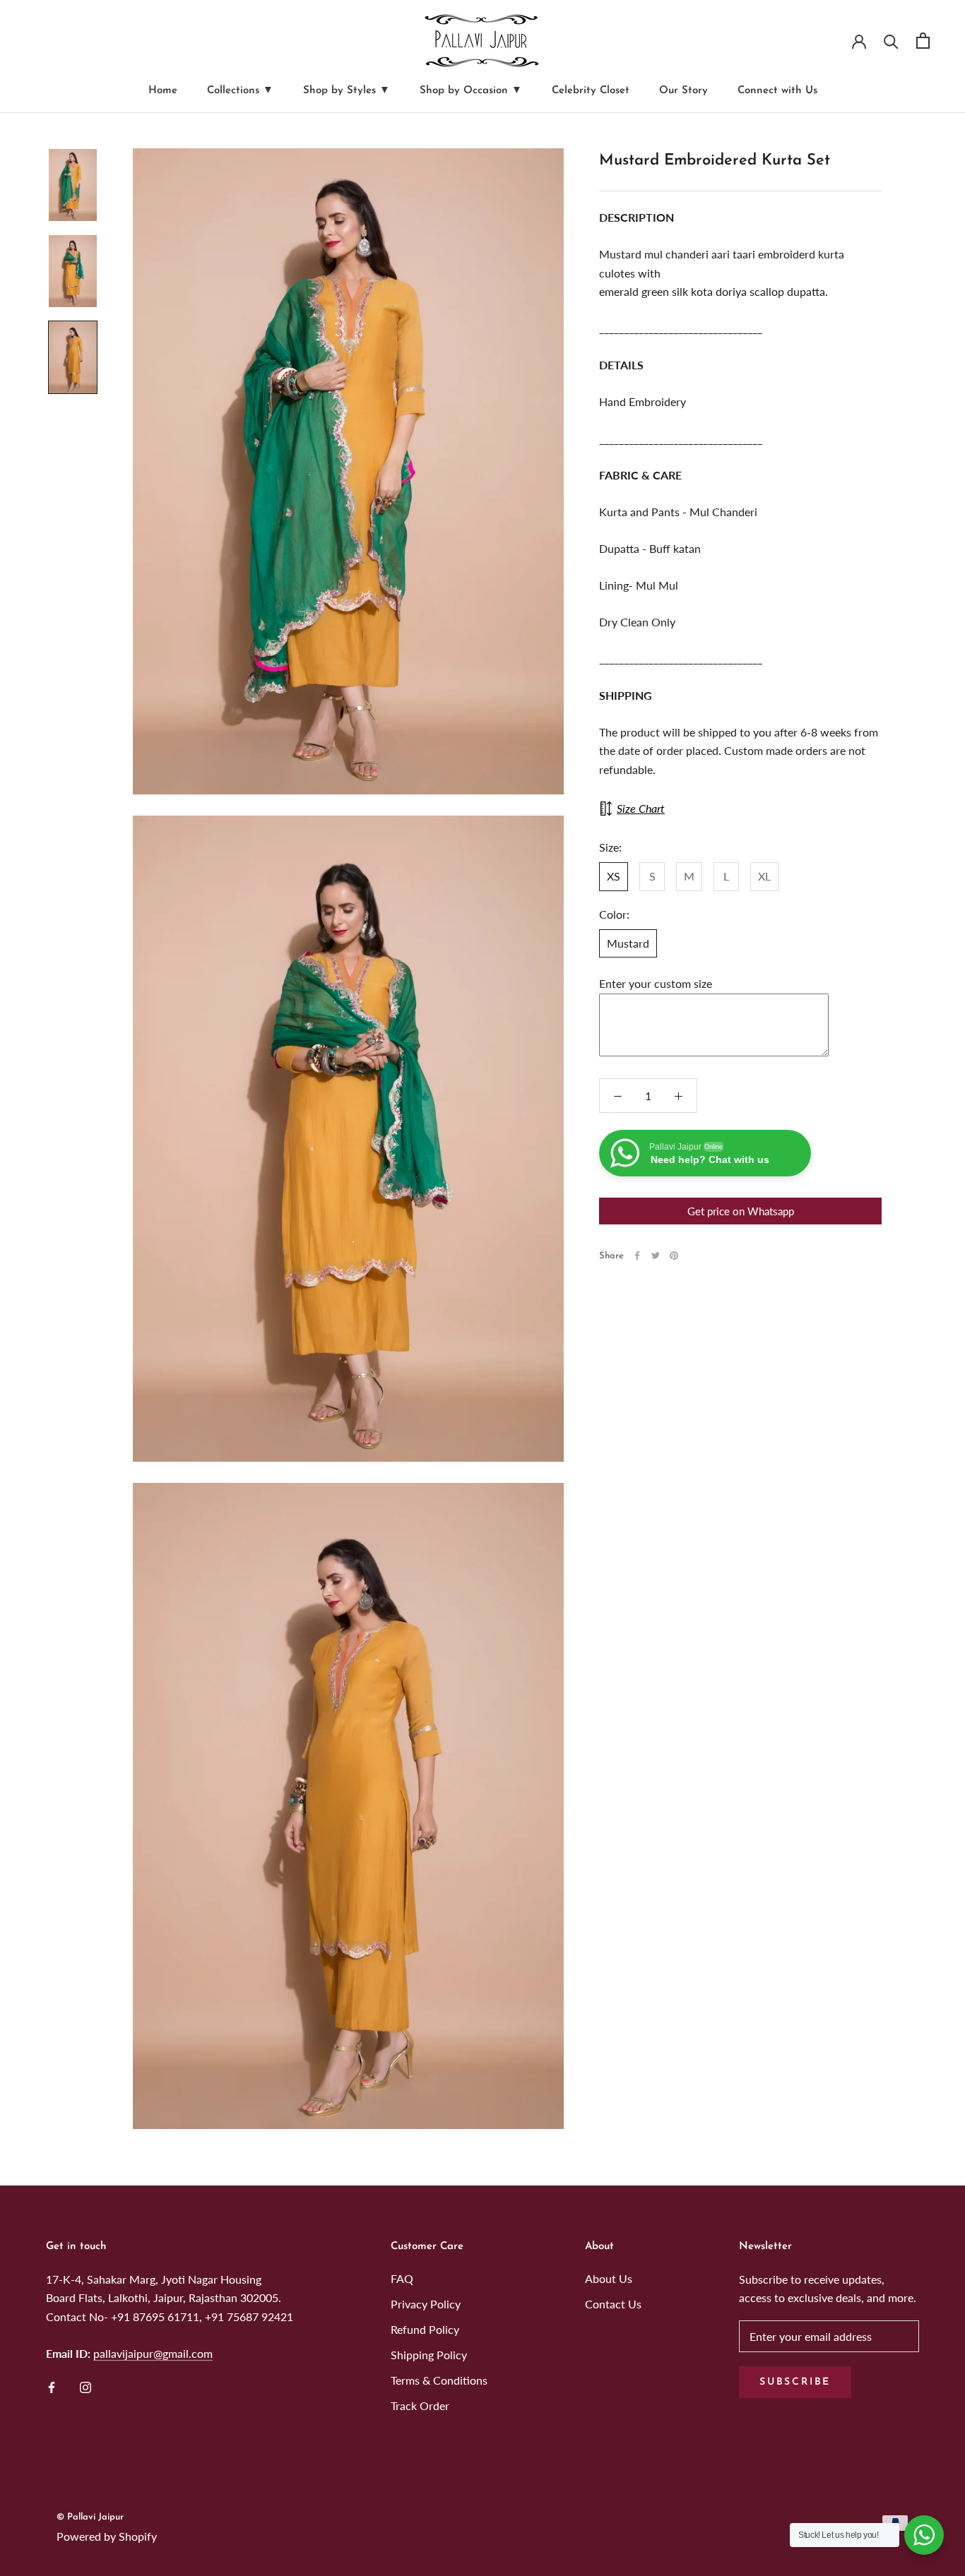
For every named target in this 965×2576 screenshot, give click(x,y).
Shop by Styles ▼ (347, 91)
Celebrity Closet (591, 91)
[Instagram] (85, 2386)
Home (163, 91)
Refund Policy (425, 2329)
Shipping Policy (429, 2355)
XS (614, 876)
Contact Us (613, 2304)
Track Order (420, 2405)
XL (764, 876)
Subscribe (795, 2382)
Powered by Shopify (107, 2536)
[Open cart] (923, 41)
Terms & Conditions (439, 2380)
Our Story (683, 91)
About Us (609, 2278)
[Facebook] (637, 1256)
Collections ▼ (240, 91)
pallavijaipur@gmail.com (153, 2353)
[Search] (891, 41)
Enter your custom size (656, 984)
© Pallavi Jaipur (90, 2517)
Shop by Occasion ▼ (471, 91)
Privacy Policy (426, 2304)
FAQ (402, 2278)
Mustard (628, 943)
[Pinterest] (674, 1256)
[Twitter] (656, 1256)
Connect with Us (777, 91)
